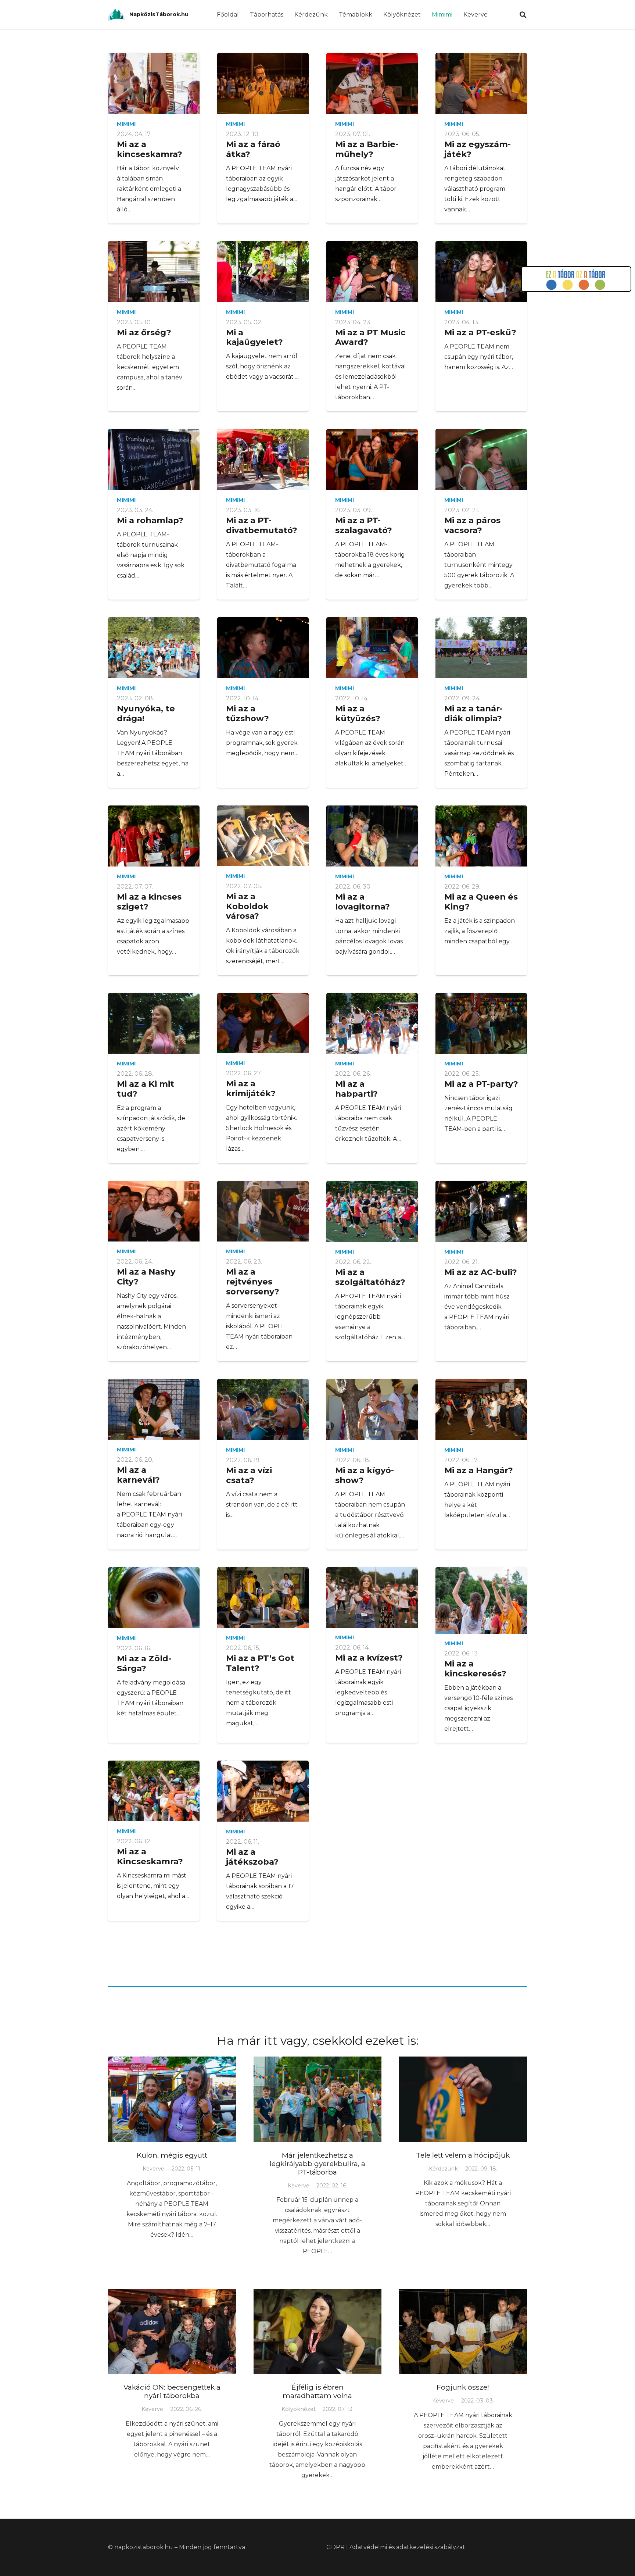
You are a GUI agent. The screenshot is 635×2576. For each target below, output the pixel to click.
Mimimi (126, 124)
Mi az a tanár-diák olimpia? (473, 713)
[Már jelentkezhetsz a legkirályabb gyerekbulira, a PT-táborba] (317, 2099)
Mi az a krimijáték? (251, 1088)
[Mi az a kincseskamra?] (154, 83)
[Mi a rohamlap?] (154, 460)
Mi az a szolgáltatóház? (370, 1277)
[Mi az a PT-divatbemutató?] (263, 460)
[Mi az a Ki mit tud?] (154, 1023)
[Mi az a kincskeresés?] (481, 1600)
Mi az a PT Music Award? (370, 337)
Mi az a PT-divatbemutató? (262, 525)
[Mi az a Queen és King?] (481, 836)
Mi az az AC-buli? (481, 1272)
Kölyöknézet (299, 2409)
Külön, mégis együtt (172, 2155)
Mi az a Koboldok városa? (247, 906)
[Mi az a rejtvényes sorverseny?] (263, 1211)
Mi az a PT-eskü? (480, 332)
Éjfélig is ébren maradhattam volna (317, 2391)
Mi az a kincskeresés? (475, 1668)
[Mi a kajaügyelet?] (263, 272)
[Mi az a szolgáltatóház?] (372, 1211)
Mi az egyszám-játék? (478, 149)
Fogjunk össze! (463, 2387)
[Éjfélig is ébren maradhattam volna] (317, 2332)
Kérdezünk (443, 2169)
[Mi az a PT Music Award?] (372, 272)
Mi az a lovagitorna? (363, 902)
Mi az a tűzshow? (247, 713)
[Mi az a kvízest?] (372, 1598)
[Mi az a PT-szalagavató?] (372, 460)
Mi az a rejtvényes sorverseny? (253, 1282)
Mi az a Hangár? (479, 1470)
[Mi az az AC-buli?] (481, 1211)
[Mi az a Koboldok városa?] (263, 836)
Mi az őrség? (144, 332)
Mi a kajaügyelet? (254, 337)
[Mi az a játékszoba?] (263, 1791)
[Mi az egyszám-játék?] (481, 83)
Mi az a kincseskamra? (150, 149)
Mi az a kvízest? (369, 1658)
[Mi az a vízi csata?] (263, 1410)
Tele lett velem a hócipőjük (463, 2155)
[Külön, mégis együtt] (172, 2099)
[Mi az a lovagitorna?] (372, 836)
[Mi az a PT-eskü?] (481, 272)
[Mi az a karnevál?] (154, 1409)
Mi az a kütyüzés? (358, 713)
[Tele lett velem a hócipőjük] (463, 2099)
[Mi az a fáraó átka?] (263, 83)
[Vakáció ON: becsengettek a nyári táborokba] (172, 2332)
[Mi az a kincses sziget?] (154, 836)
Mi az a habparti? (356, 1089)
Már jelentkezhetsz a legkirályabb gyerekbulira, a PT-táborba (317, 2164)
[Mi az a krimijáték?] (263, 1023)
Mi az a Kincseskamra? (150, 1856)
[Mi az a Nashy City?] (154, 1211)
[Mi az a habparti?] (372, 1023)
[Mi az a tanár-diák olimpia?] (481, 648)
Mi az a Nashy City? (146, 1277)
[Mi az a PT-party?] (481, 1023)
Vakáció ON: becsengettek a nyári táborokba (172, 2391)
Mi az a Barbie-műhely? (367, 149)
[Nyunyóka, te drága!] (154, 648)
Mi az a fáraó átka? (253, 149)
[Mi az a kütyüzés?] (372, 648)
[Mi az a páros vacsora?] (481, 460)
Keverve (153, 2169)
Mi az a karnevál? (138, 1475)
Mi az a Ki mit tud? (146, 1089)
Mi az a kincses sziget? (149, 902)
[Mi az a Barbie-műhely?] (372, 83)
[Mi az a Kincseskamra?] (154, 1791)
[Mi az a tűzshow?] (263, 648)
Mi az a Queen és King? (481, 902)
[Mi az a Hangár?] (481, 1410)
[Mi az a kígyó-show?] (372, 1410)
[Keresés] (523, 15)
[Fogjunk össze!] (463, 2332)
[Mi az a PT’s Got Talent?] (263, 1598)
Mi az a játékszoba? (252, 1857)
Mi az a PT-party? (481, 1084)
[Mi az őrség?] (154, 272)
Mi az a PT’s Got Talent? (260, 1663)
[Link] (116, 15)
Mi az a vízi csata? (249, 1475)
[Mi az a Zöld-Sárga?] (154, 1598)
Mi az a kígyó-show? (365, 1475)
